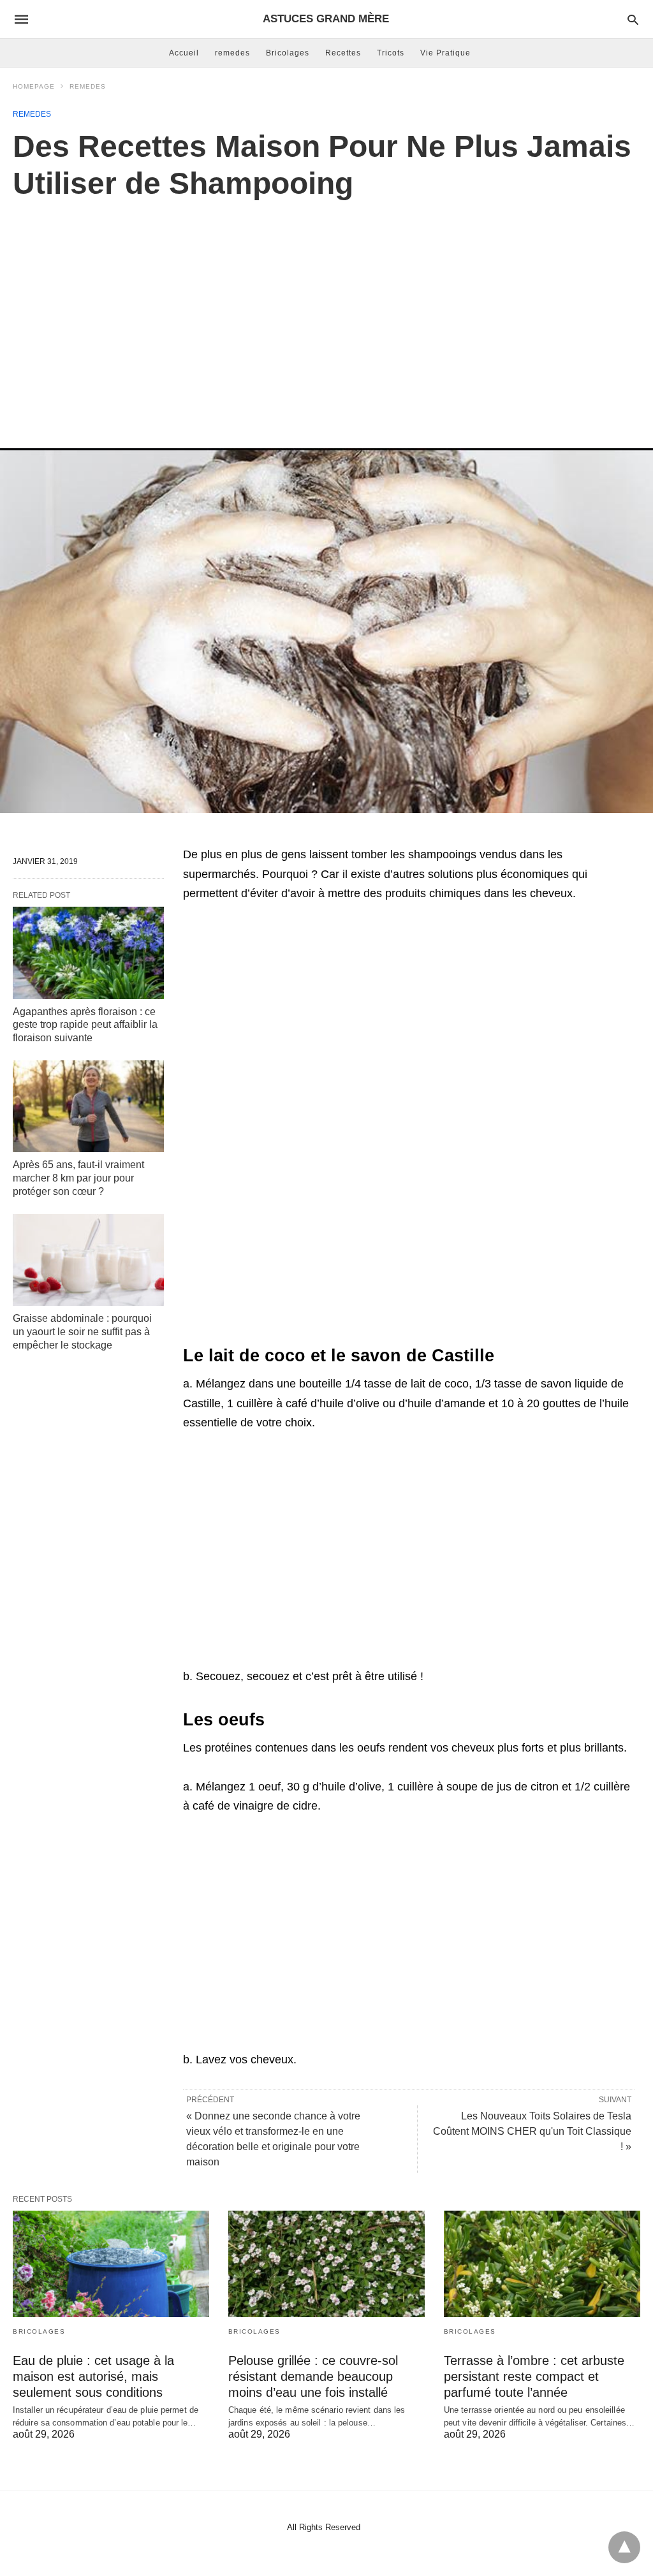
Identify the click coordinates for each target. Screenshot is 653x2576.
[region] (326, 311)
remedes (232, 53)
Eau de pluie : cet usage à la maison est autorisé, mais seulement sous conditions (93, 2376)
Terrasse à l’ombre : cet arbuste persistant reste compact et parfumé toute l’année (534, 2376)
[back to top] (624, 2547)
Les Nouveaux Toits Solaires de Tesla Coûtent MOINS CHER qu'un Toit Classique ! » (532, 2131)
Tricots (391, 53)
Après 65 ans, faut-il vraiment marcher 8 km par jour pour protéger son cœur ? (78, 1178)
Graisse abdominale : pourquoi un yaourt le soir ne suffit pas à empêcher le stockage (82, 1332)
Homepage (34, 86)
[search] (633, 19)
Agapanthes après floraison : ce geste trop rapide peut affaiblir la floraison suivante (85, 1025)
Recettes (343, 53)
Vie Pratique (445, 53)
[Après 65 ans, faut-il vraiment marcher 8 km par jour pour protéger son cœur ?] (88, 1106)
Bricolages (288, 53)
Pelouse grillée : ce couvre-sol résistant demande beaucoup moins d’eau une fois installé (313, 2376)
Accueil (184, 53)
